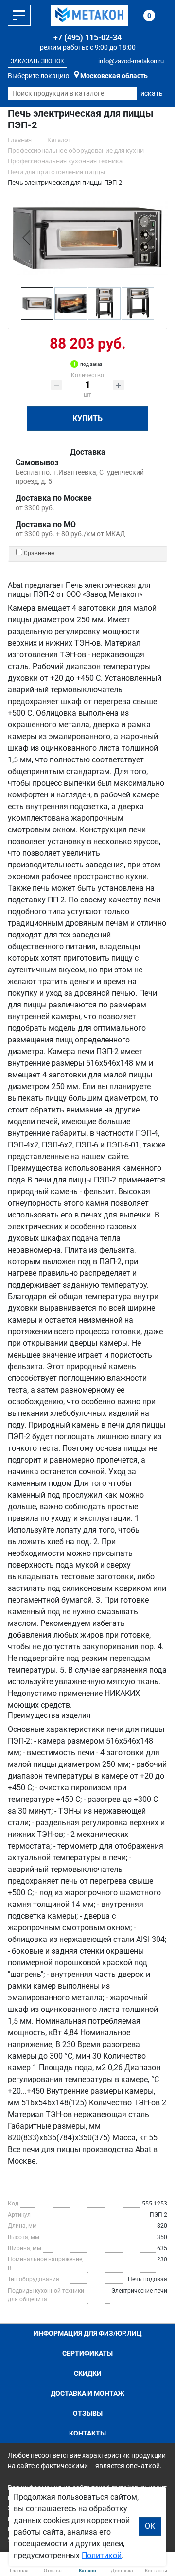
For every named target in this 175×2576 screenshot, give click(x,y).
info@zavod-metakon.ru (131, 61)
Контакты (87, 2433)
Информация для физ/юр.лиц (88, 2333)
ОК (150, 2526)
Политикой (102, 2555)
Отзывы (88, 2413)
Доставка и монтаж (87, 2393)
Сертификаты (87, 2353)
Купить (87, 418)
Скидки (88, 2373)
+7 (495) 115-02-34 (87, 38)
